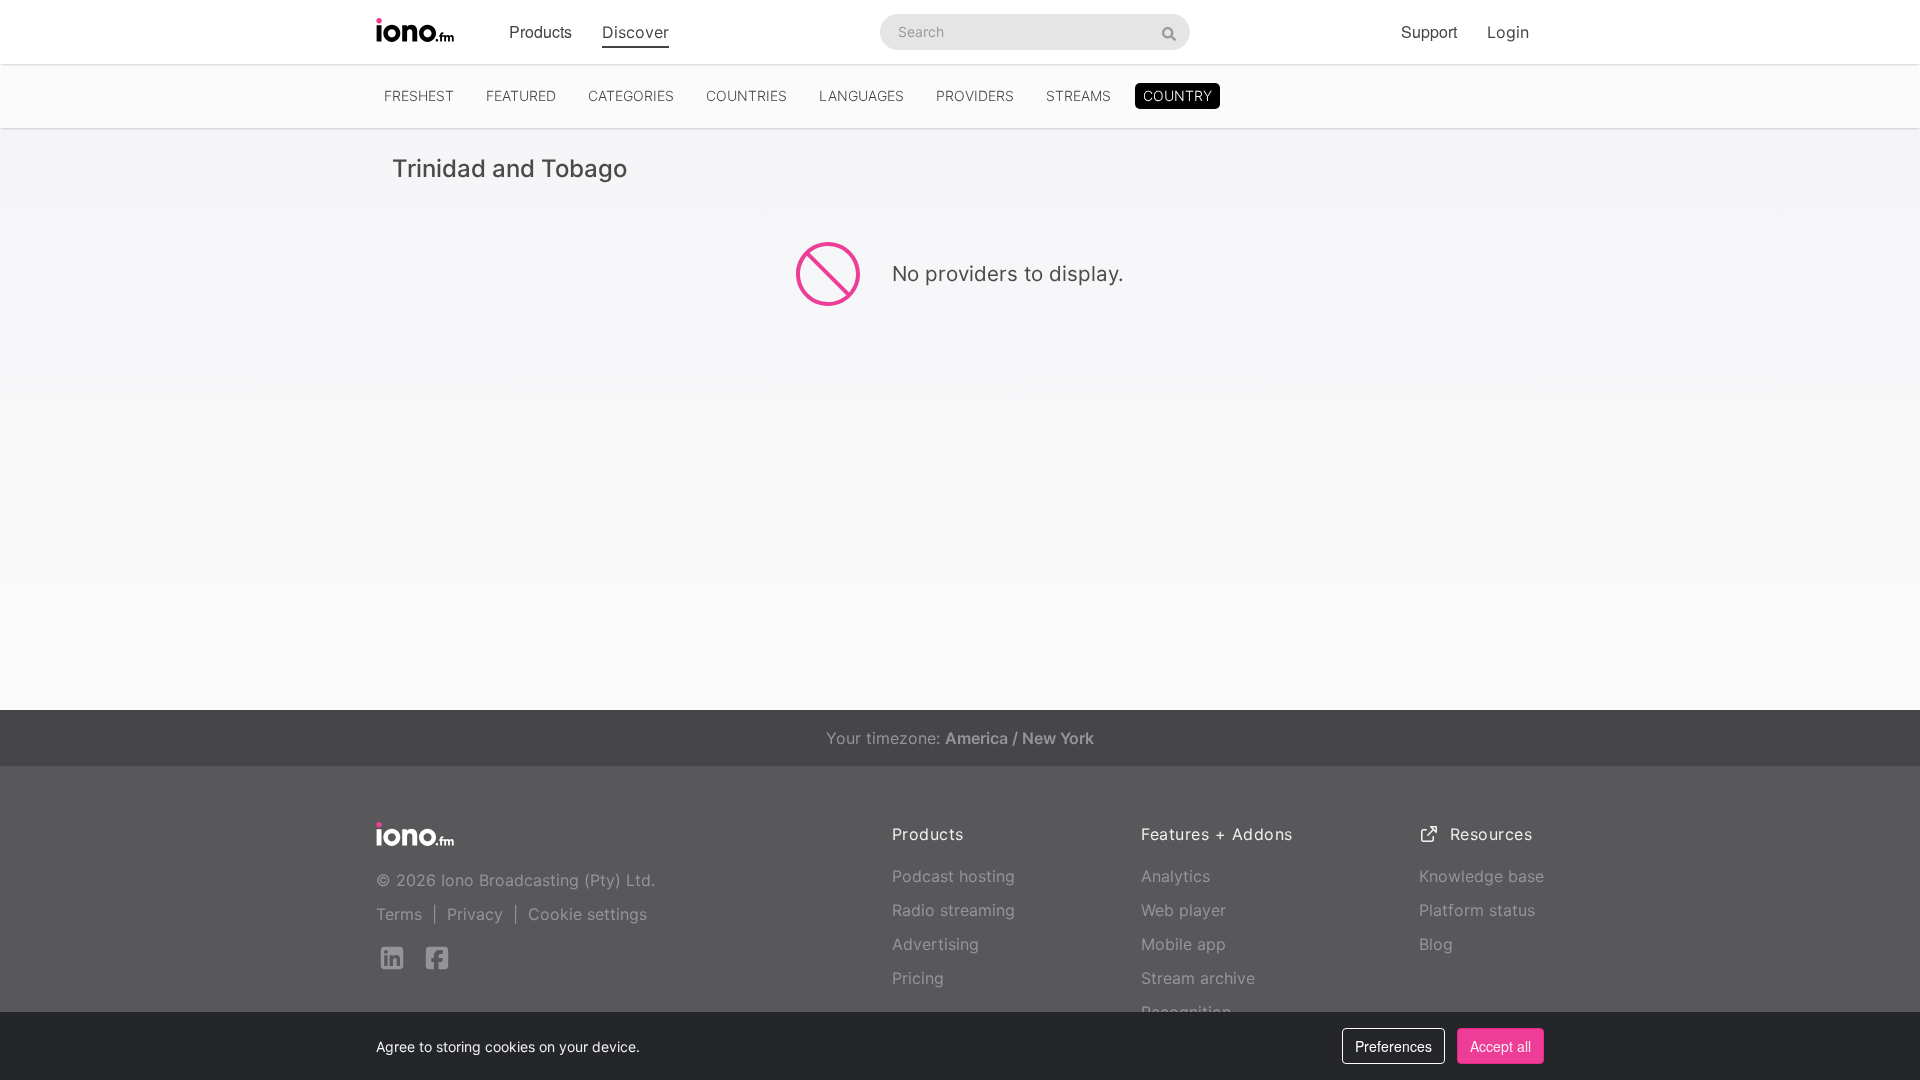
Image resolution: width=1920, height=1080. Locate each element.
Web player (1183, 910)
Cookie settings (587, 914)
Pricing (918, 978)
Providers (975, 95)
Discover (635, 32)
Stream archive (1198, 978)
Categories (631, 95)
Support (1429, 31)
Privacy (475, 914)
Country (1177, 95)
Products (540, 31)
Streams (1078, 95)
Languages (861, 95)
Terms (399, 914)
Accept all (1500, 1046)
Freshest (419, 95)
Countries (746, 95)
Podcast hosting (953, 876)
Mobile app (1183, 944)
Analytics (1175, 876)
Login (1508, 32)
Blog (1436, 944)
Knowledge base (1481, 876)
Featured (521, 95)
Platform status (1477, 910)
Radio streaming (953, 910)
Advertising (935, 944)
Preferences (1393, 1046)
